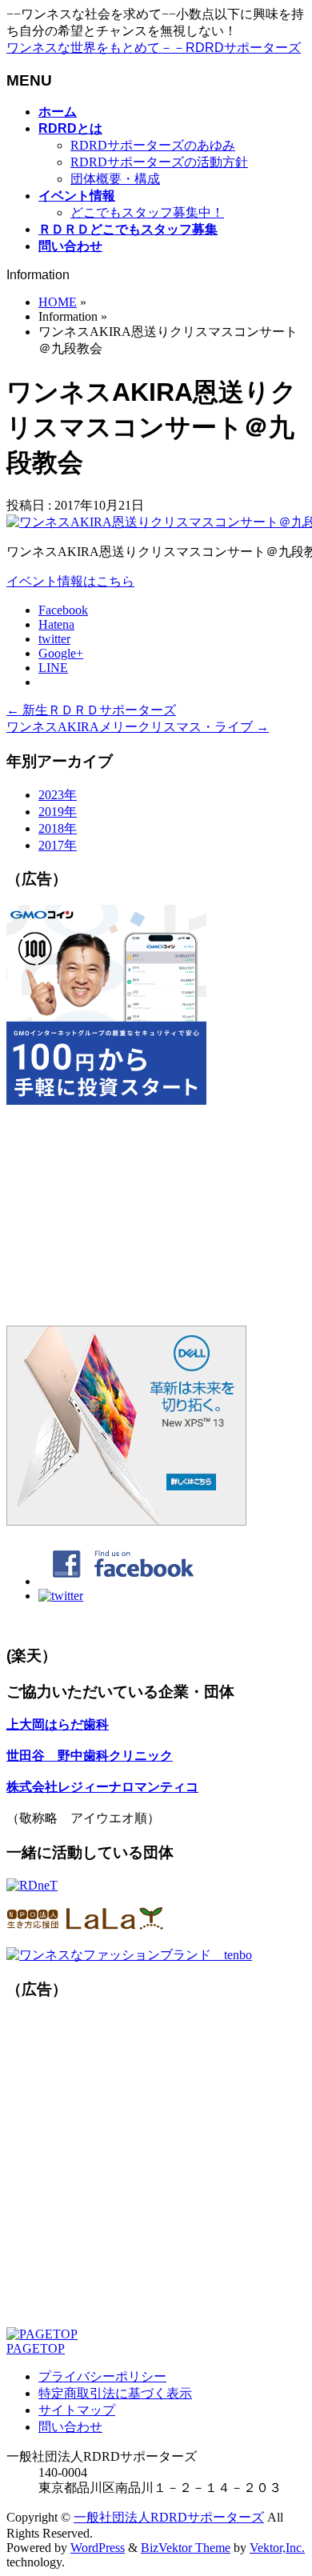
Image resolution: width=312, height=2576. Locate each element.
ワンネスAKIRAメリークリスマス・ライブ (138, 727)
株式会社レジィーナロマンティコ (102, 1787)
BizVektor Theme (186, 2548)
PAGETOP (36, 2348)
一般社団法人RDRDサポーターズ (169, 2517)
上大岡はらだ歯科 (58, 1724)
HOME (58, 302)
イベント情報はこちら (70, 581)
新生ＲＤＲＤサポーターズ (91, 710)
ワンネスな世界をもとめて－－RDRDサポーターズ (154, 48)
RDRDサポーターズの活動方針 (159, 162)
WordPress (98, 2548)
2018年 (58, 828)
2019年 (58, 812)
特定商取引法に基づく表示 (115, 2393)
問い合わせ (70, 2427)
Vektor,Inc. (277, 2548)
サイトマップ (77, 2410)
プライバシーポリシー (102, 2376)
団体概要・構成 (115, 179)
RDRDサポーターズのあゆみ (153, 145)
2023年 (58, 795)
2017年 (58, 845)
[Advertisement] (156, 1217)
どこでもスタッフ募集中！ (147, 212)
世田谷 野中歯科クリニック (90, 1756)
